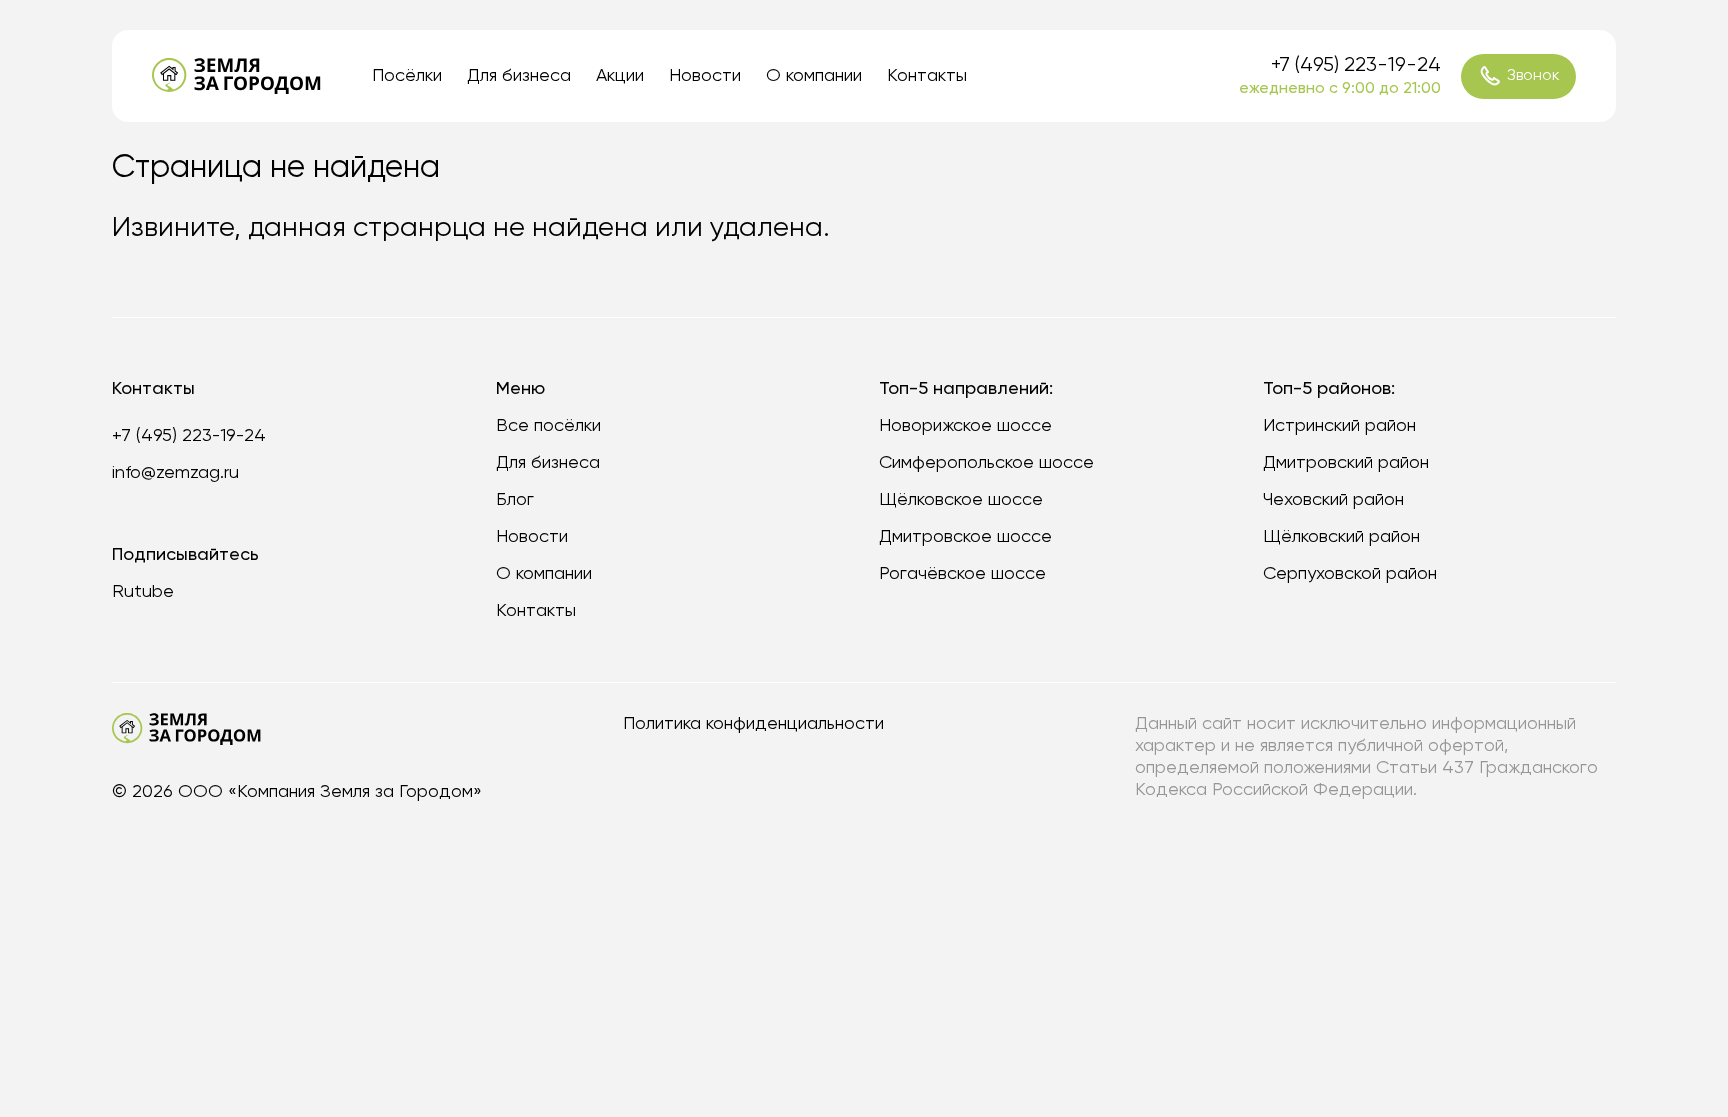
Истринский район (1339, 426)
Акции (620, 76)
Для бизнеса (519, 76)
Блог (515, 500)
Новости (705, 76)
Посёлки (407, 76)
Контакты (927, 76)
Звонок (1533, 76)
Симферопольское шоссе (986, 463)
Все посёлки (548, 426)
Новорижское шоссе (965, 426)
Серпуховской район (1350, 574)
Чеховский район (1333, 500)
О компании (814, 76)
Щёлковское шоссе (961, 500)
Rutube (143, 592)
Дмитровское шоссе (965, 537)
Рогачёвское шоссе (962, 574)
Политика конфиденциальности (753, 724)
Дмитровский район (1346, 463)
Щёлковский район (1341, 537)
